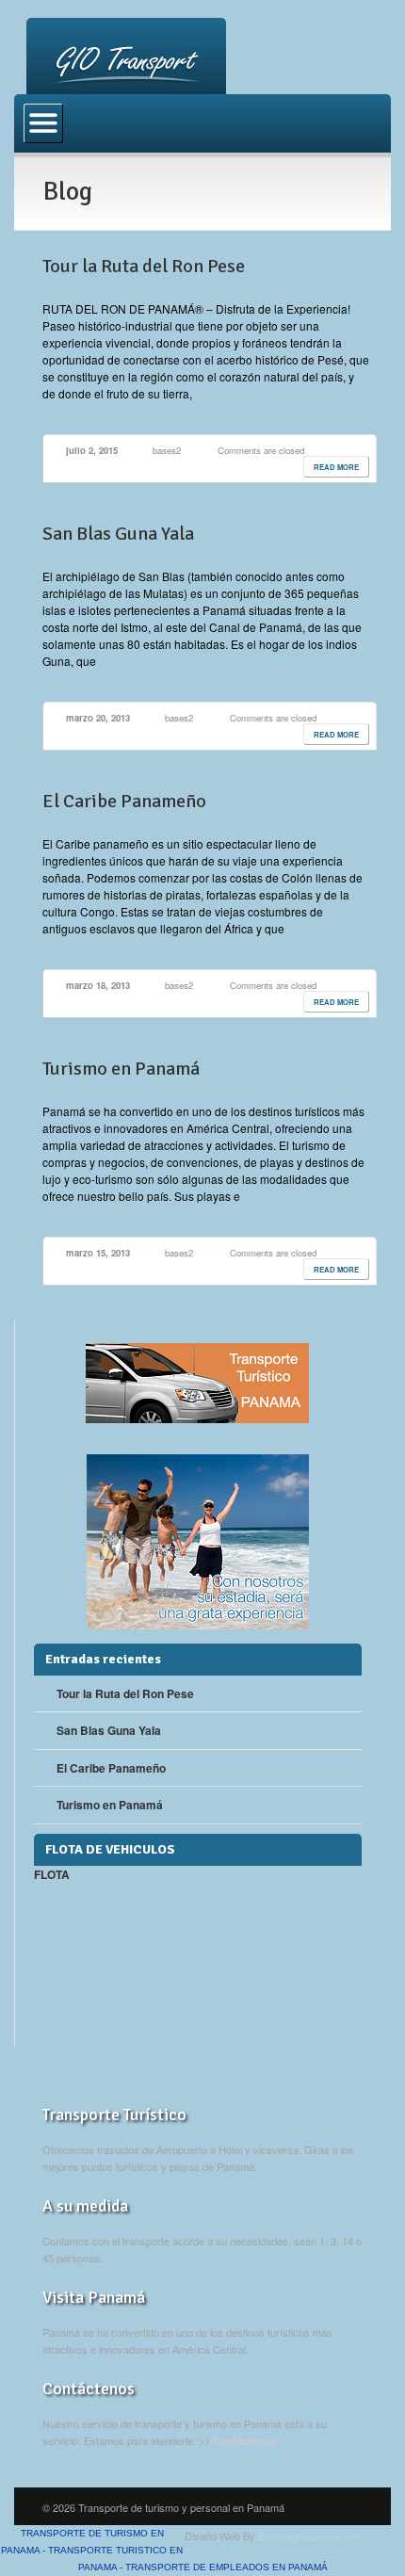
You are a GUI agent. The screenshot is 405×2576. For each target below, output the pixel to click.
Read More (336, 467)
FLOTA (52, 1874)
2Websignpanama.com (310, 2535)
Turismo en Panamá (121, 1069)
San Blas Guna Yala (118, 534)
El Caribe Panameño (124, 801)
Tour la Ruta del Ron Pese (144, 266)
